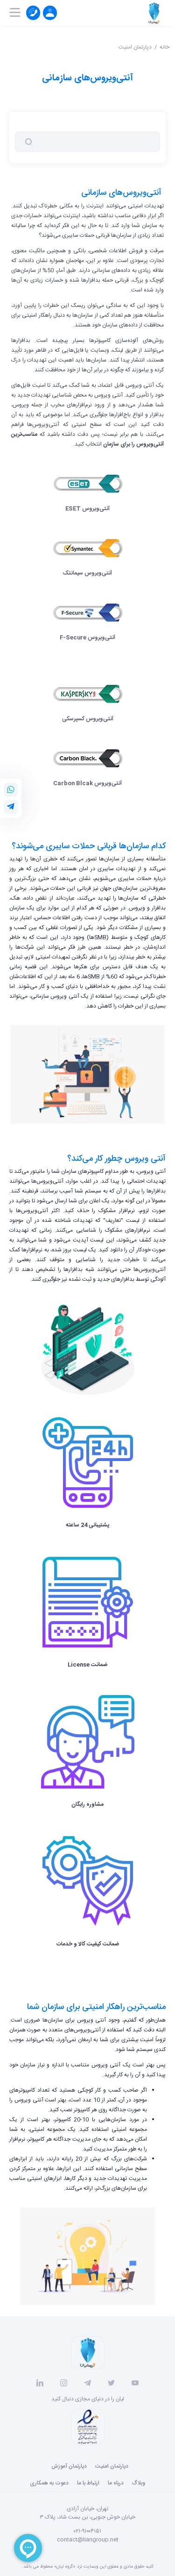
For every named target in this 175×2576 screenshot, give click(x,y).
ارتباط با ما (88, 2483)
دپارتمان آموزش (69, 2466)
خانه (164, 47)
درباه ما (116, 2483)
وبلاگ (139, 2483)
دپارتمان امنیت (135, 47)
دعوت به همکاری (49, 2483)
